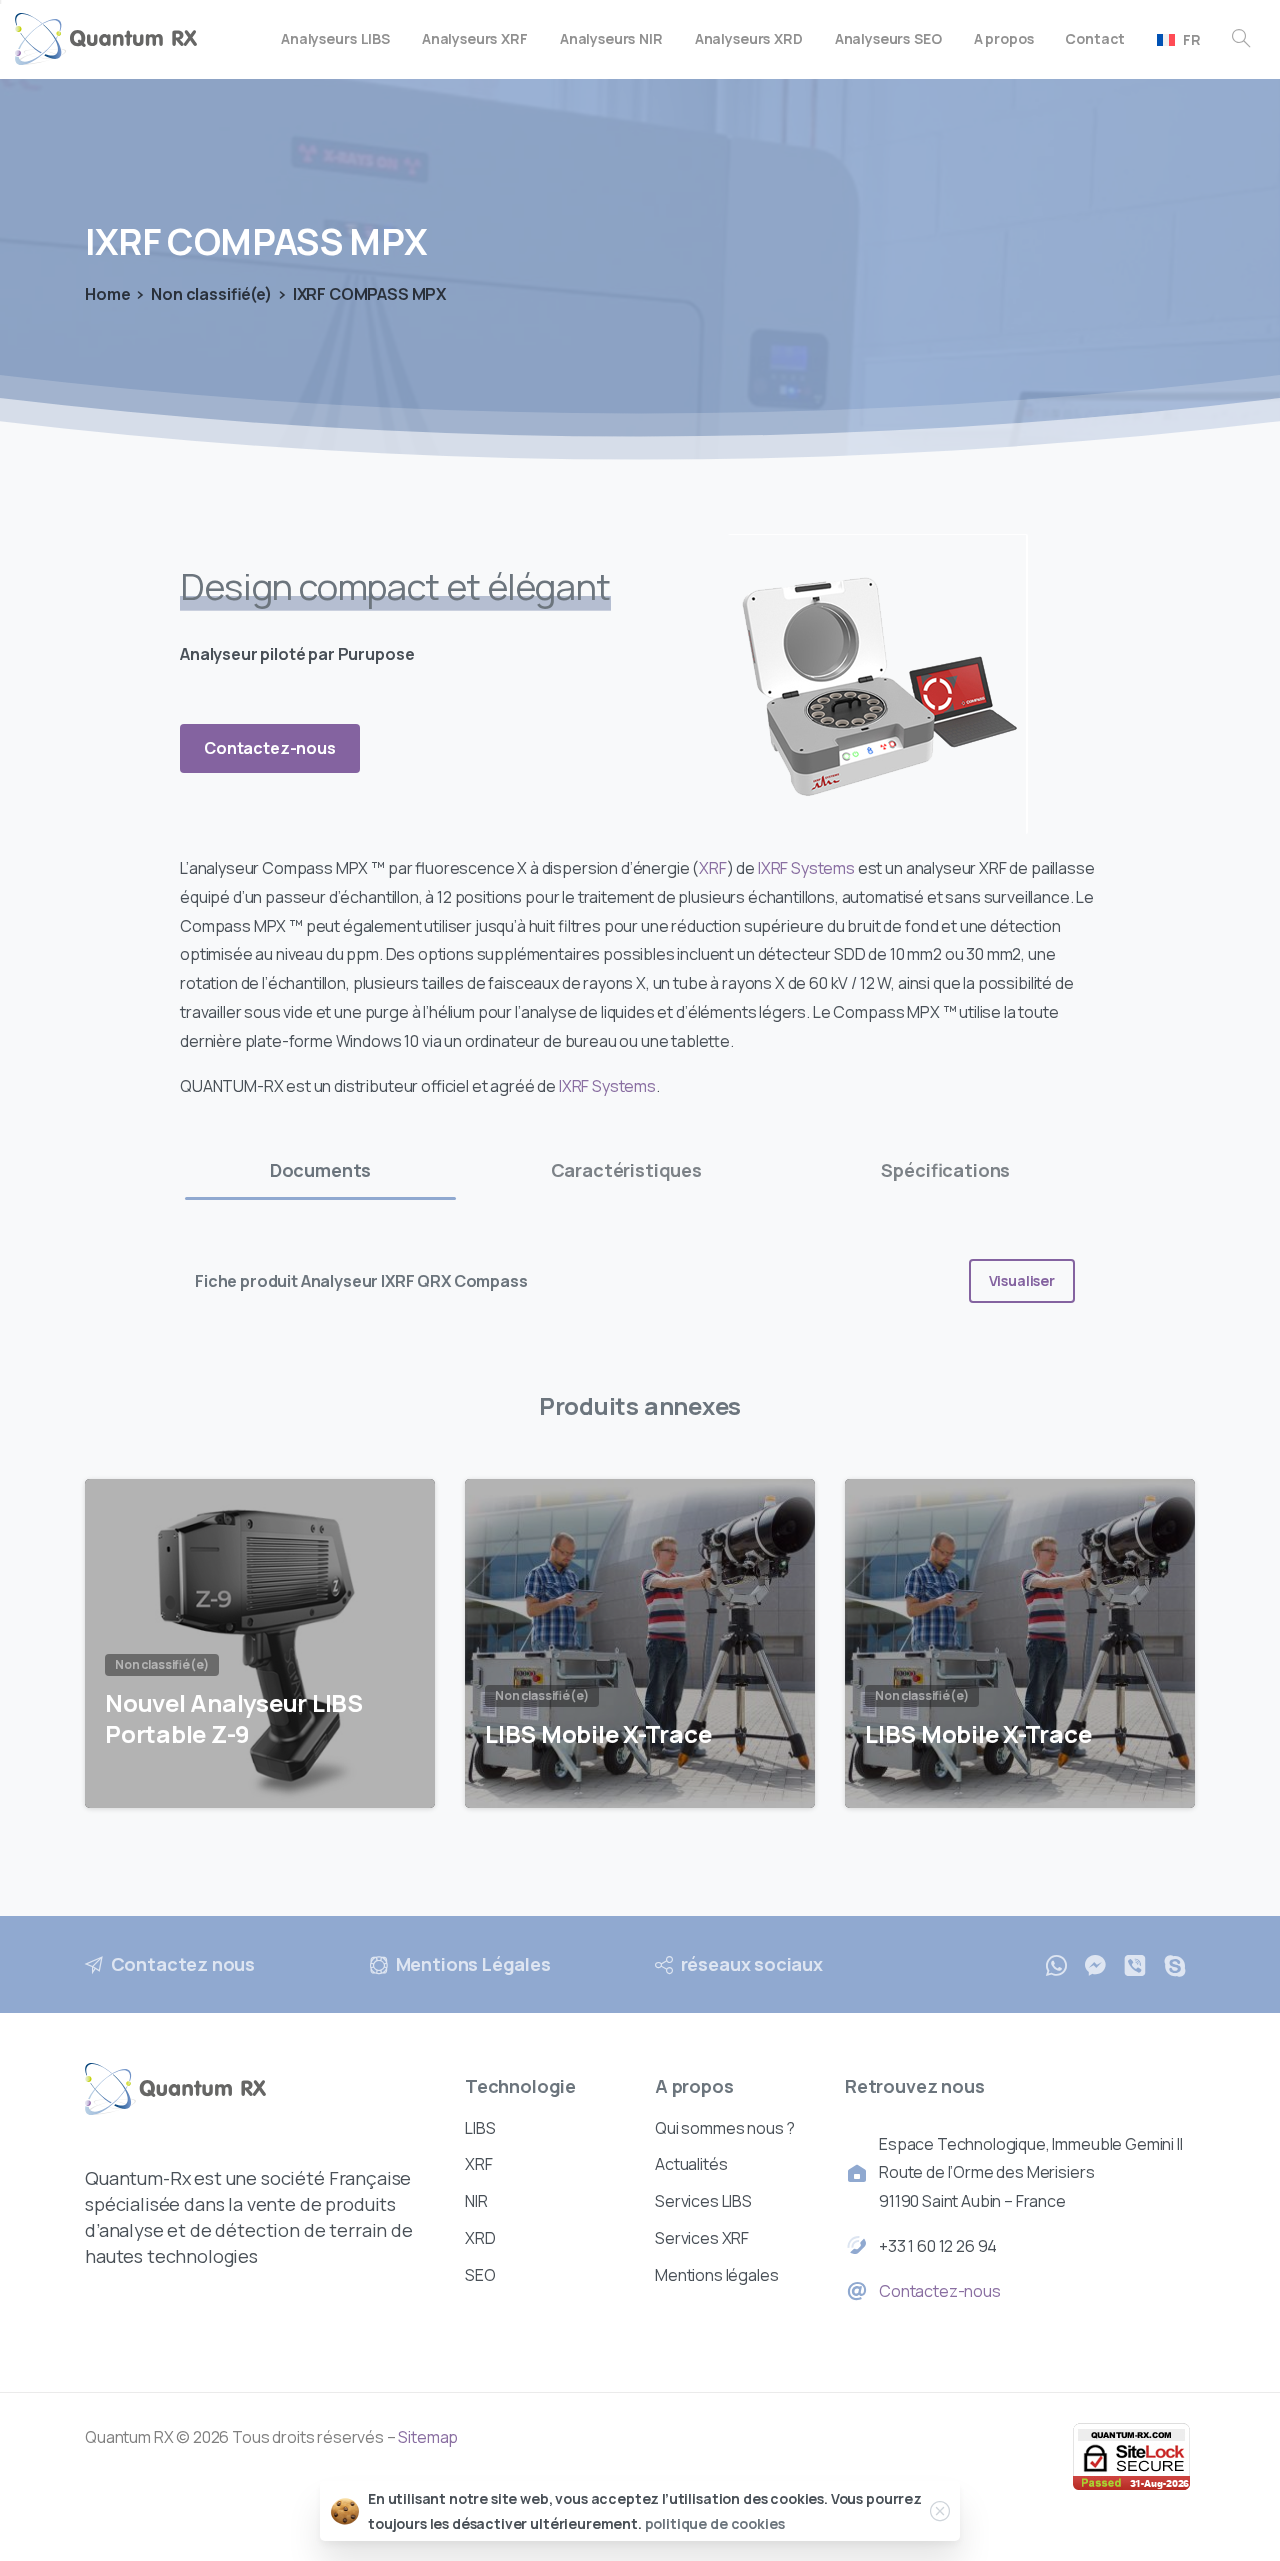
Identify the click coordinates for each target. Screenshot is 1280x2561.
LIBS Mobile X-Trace (598, 1734)
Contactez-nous (940, 2291)
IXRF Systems (806, 868)
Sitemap (428, 2437)
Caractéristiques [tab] (626, 1170)
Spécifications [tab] (945, 1170)
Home (107, 294)
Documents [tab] (321, 1170)
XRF (713, 868)
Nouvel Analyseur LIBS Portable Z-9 (234, 1718)
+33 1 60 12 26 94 (938, 2246)
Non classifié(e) (211, 294)
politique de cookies (715, 2523)
